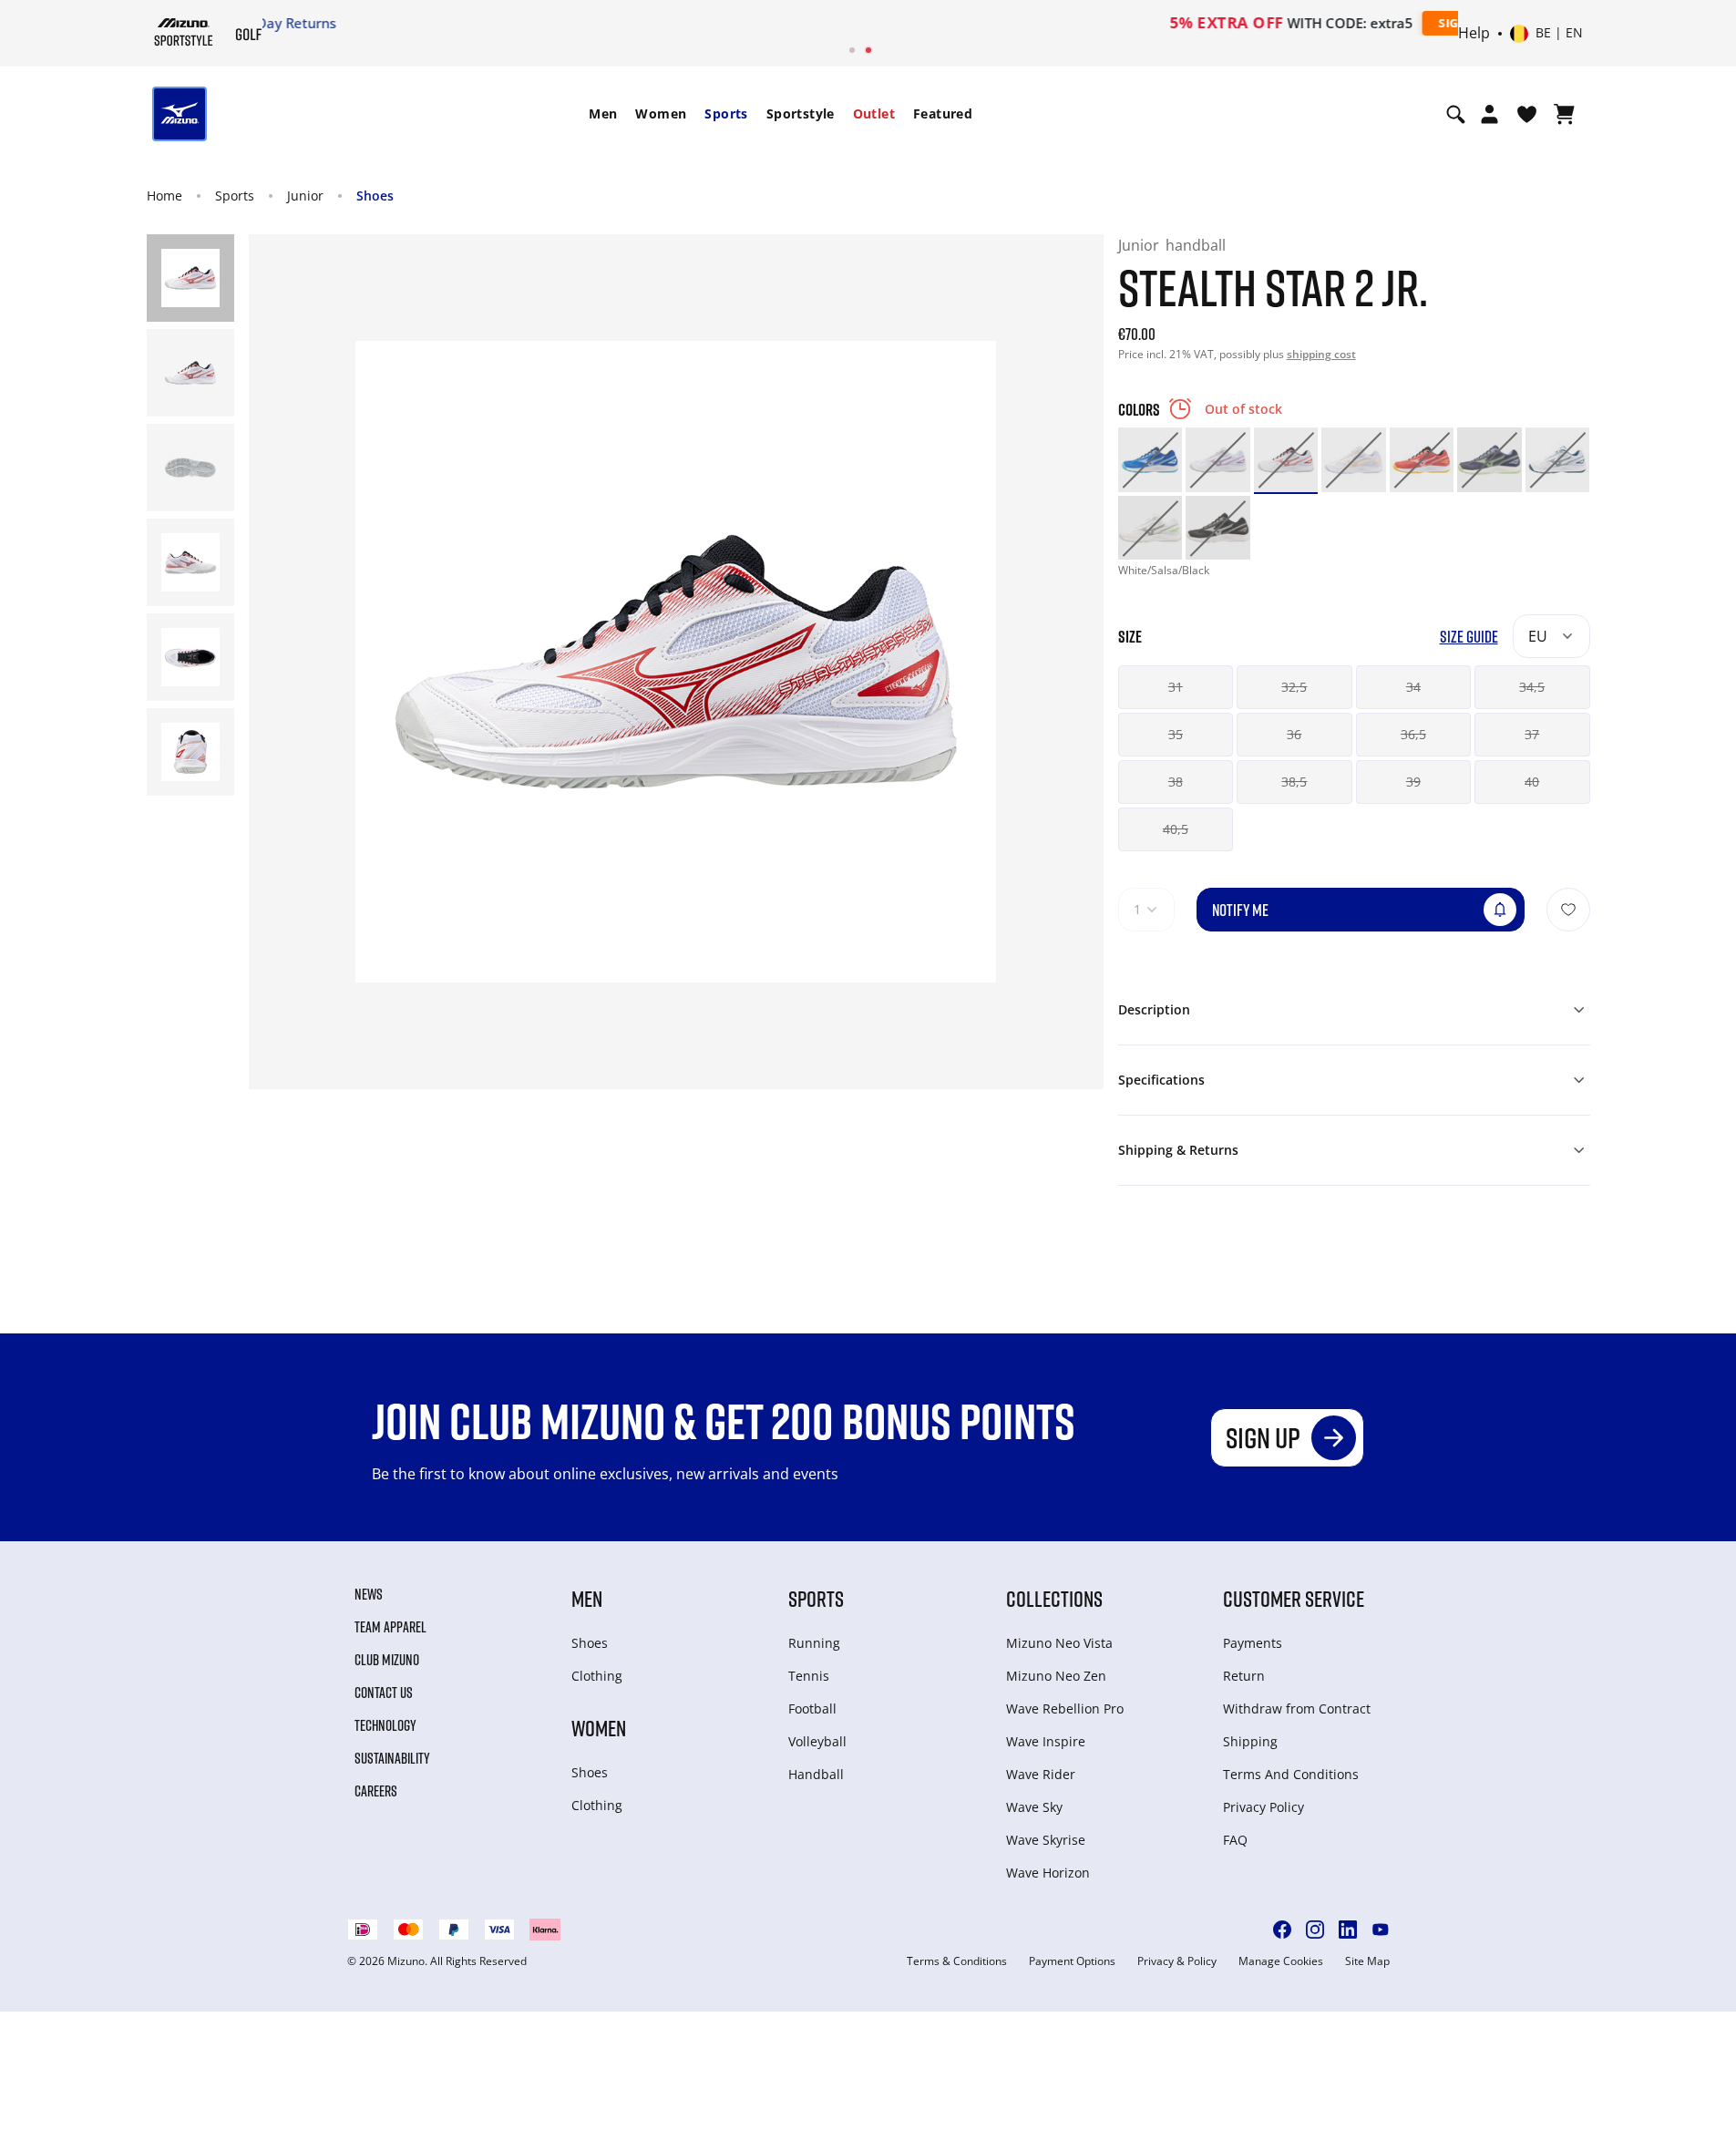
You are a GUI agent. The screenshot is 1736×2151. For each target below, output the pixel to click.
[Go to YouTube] (1381, 1930)
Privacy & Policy (1177, 1961)
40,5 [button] (1176, 829)
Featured (943, 113)
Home (164, 196)
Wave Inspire (1046, 1741)
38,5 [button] (1294, 782)
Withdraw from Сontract (1297, 1708)
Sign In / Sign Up (986, 23)
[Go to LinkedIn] (1348, 1930)
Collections (1054, 1598)
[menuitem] (603, 114)
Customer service (1294, 1598)
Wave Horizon (1048, 1873)
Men (603, 113)
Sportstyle (801, 113)
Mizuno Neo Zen (1056, 1676)
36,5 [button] (1413, 734)
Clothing (597, 1676)
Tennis (809, 1676)
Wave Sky (1034, 1807)
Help (1474, 34)
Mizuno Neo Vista (1059, 1643)
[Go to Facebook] (1282, 1930)
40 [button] (1532, 782)
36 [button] (1294, 734)
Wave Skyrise (1046, 1840)
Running (814, 1643)
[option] (1150, 460)
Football (812, 1708)
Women (661, 113)
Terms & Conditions (957, 1961)
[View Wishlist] (1527, 114)
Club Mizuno (387, 1660)
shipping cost (1321, 354)
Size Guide (1469, 637)
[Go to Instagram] (1315, 1930)
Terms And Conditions (1291, 1774)
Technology (385, 1725)
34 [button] (1413, 687)
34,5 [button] (1532, 687)
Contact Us (384, 1693)
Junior (305, 196)
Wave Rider (1041, 1774)
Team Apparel (390, 1627)
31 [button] (1176, 687)
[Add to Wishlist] (1568, 910)
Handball (816, 1774)
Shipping (1250, 1741)
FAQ (1235, 1840)
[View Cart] (1564, 114)
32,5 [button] (1294, 687)
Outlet (874, 113)
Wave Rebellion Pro (1065, 1708)
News (369, 1594)
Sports (726, 113)
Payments (1253, 1643)
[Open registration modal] (1489, 114)
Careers (376, 1791)
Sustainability (392, 1758)
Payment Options (1072, 1961)
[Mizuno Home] (184, 32)
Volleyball (817, 1741)
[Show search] (1456, 114)
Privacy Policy (1263, 1807)
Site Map (1367, 1961)
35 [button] (1176, 734)
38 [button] (1176, 782)
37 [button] (1532, 734)
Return (1244, 1676)
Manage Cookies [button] (1281, 1961)
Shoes (375, 196)
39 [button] (1413, 782)
